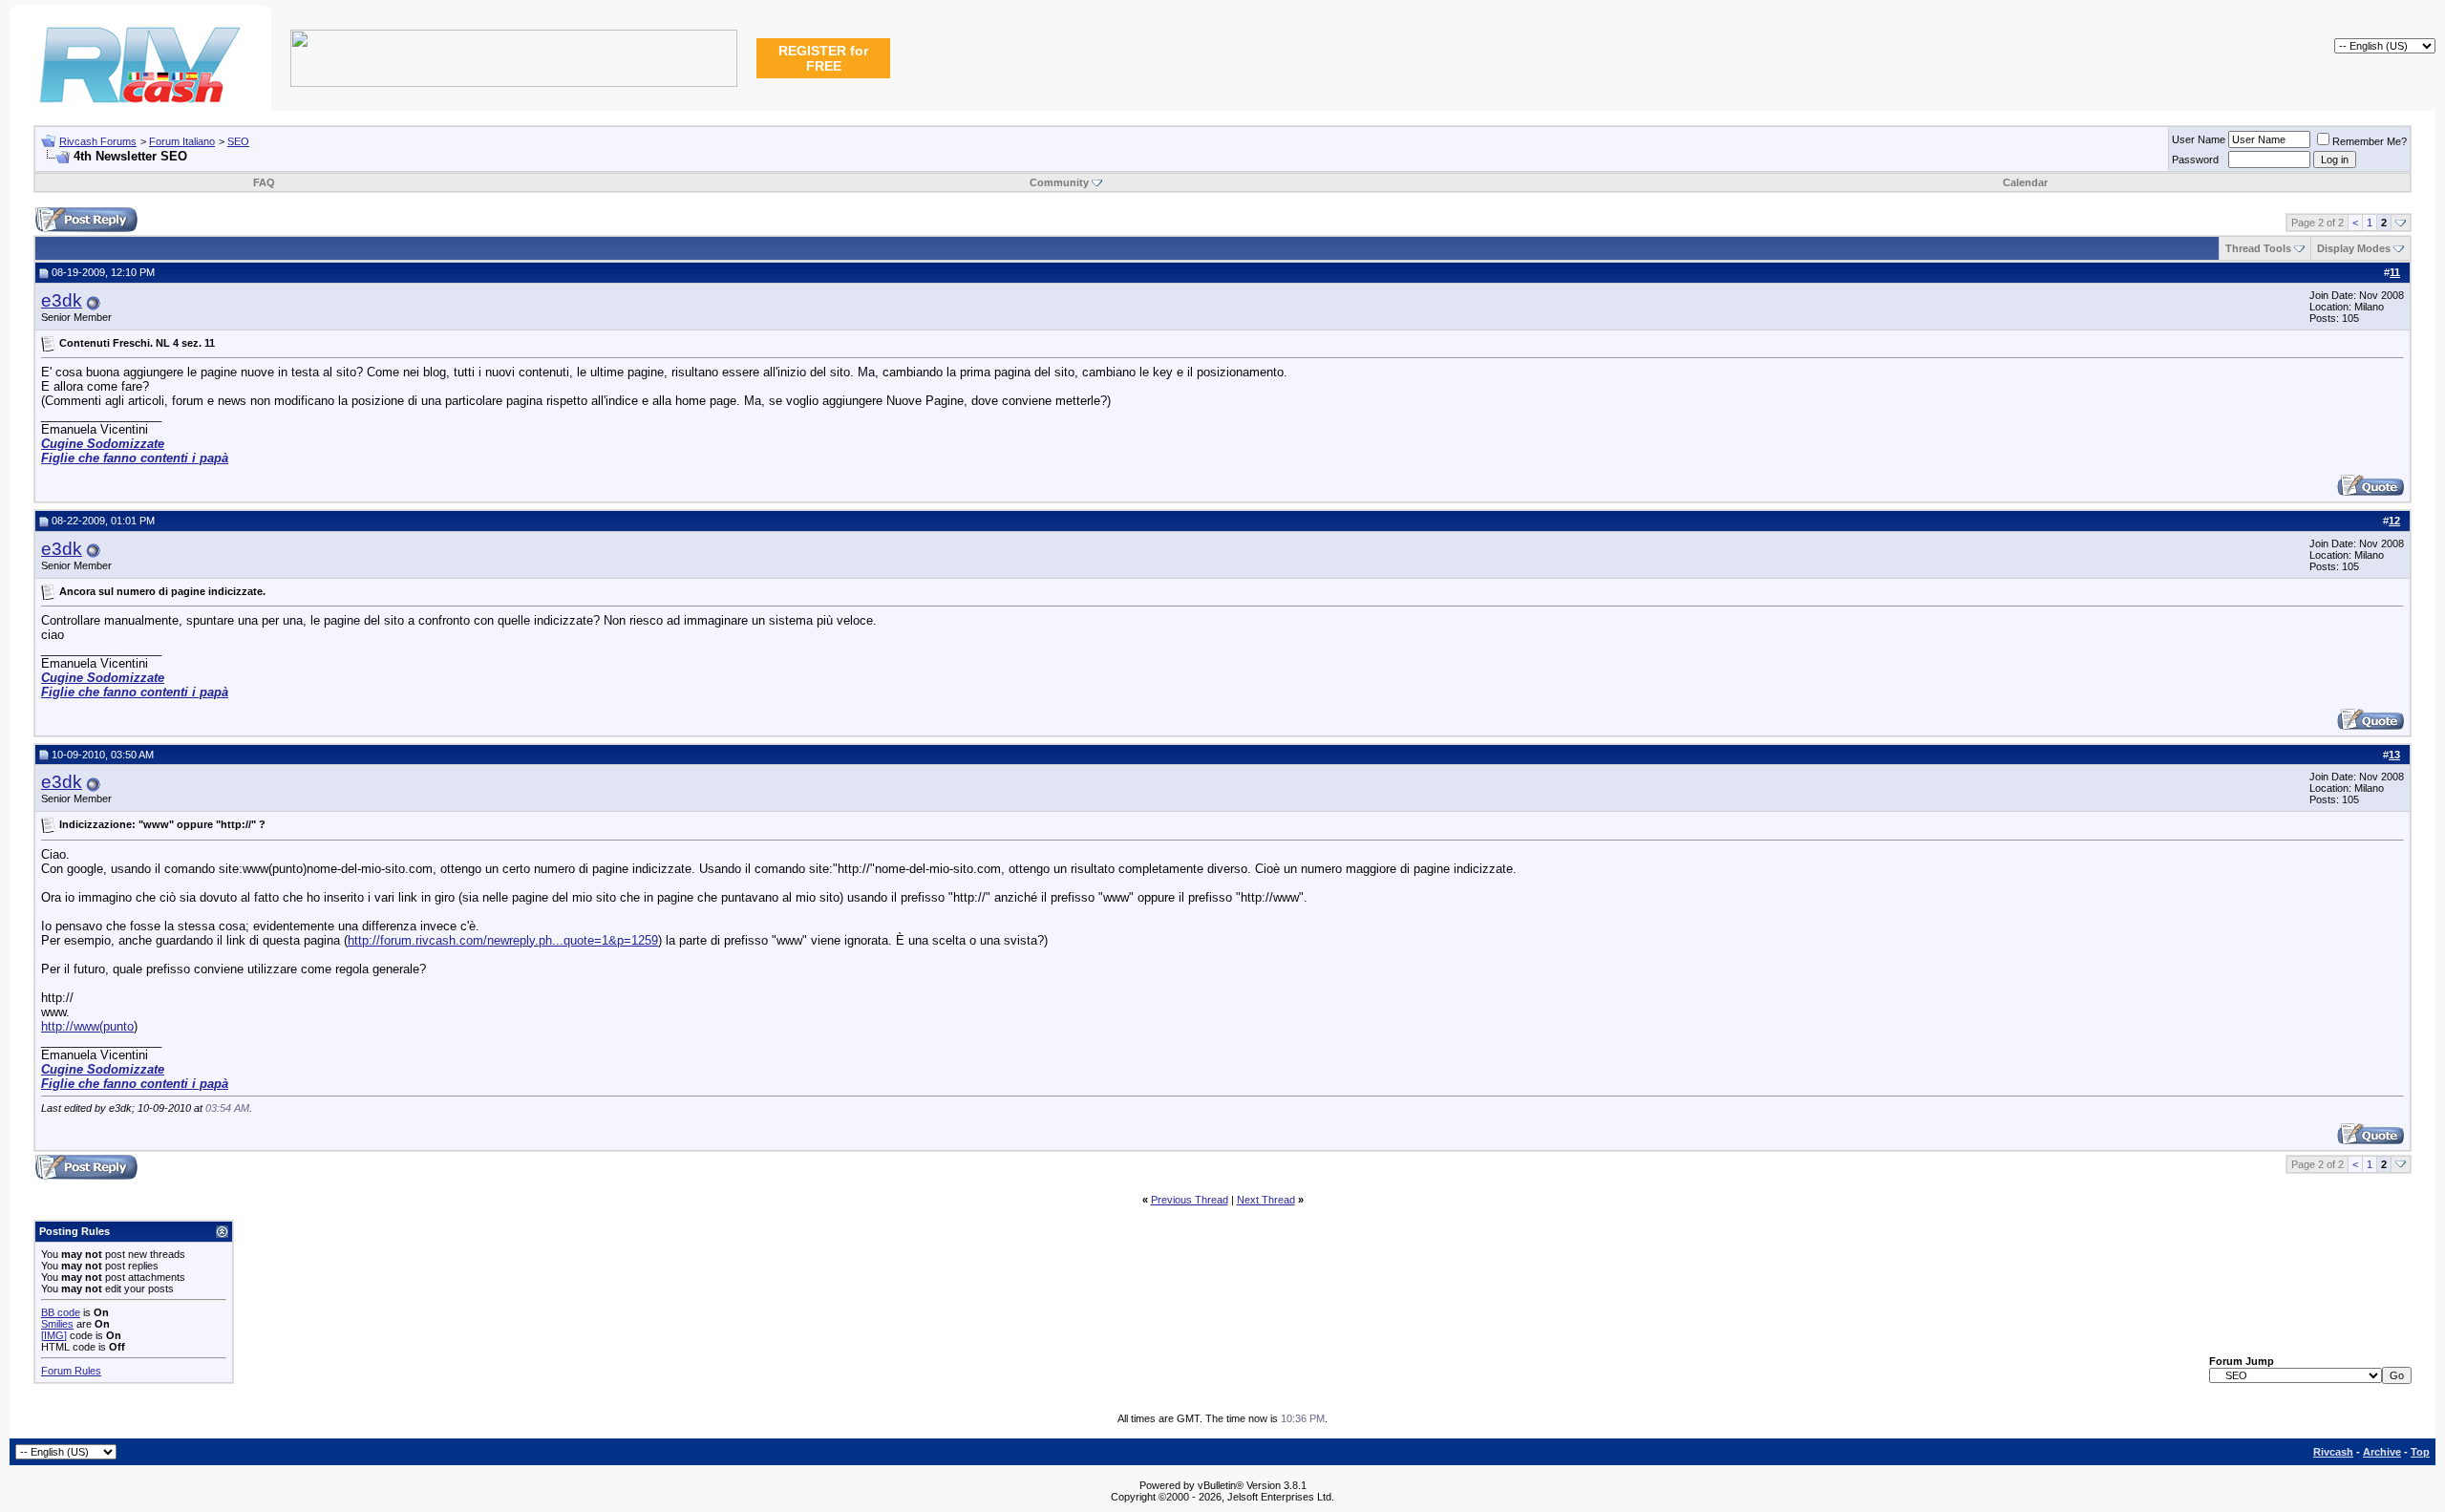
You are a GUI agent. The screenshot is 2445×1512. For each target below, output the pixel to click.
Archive (2382, 1452)
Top (2420, 1452)
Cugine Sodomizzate (103, 444)
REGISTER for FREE (823, 58)
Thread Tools (2258, 248)
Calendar (2025, 182)
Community (1059, 182)
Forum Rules (71, 1371)
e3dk (62, 300)
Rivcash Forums (98, 141)
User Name (2199, 139)
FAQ (264, 182)
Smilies (57, 1324)
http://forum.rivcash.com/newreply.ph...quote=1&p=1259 (503, 940)
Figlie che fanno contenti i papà (135, 458)
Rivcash (2333, 1452)
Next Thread (1266, 1200)
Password (2195, 160)
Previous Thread (1190, 1200)
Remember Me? (2370, 141)
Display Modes (2354, 248)
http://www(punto (87, 1026)
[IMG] (54, 1335)
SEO (238, 141)
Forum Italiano (182, 141)
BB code (61, 1312)
